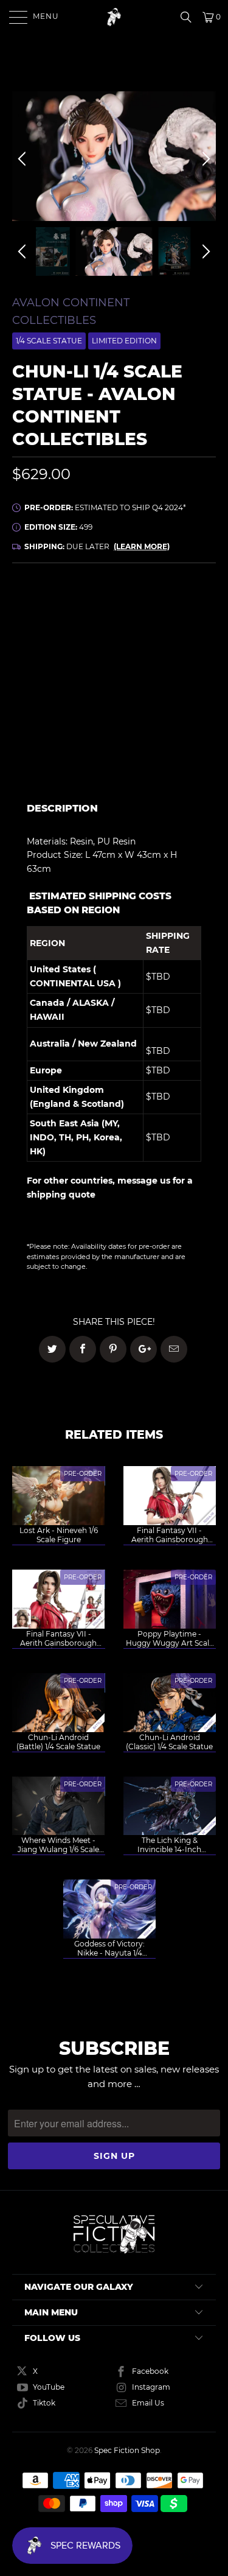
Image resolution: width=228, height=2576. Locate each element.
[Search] (190, 17)
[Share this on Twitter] (52, 1349)
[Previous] (24, 159)
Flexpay (174, 643)
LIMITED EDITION (124, 341)
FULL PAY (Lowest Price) (114, 609)
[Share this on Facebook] (83, 1349)
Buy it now (166, 739)
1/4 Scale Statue (49, 341)
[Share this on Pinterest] (113, 1349)
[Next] (204, 159)
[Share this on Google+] (143, 1349)
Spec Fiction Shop (127, 2450)
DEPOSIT (63, 643)
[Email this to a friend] (174, 1349)
